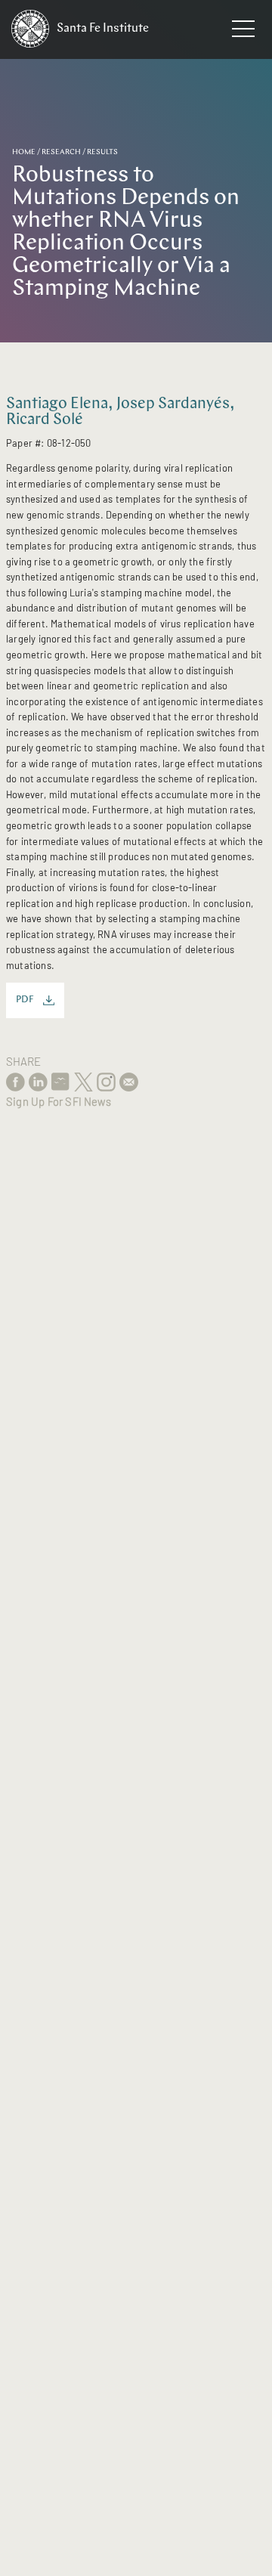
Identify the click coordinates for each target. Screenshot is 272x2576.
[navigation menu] (243, 32)
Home (24, 152)
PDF (25, 1000)
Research (61, 152)
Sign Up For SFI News (59, 1101)
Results (102, 152)
